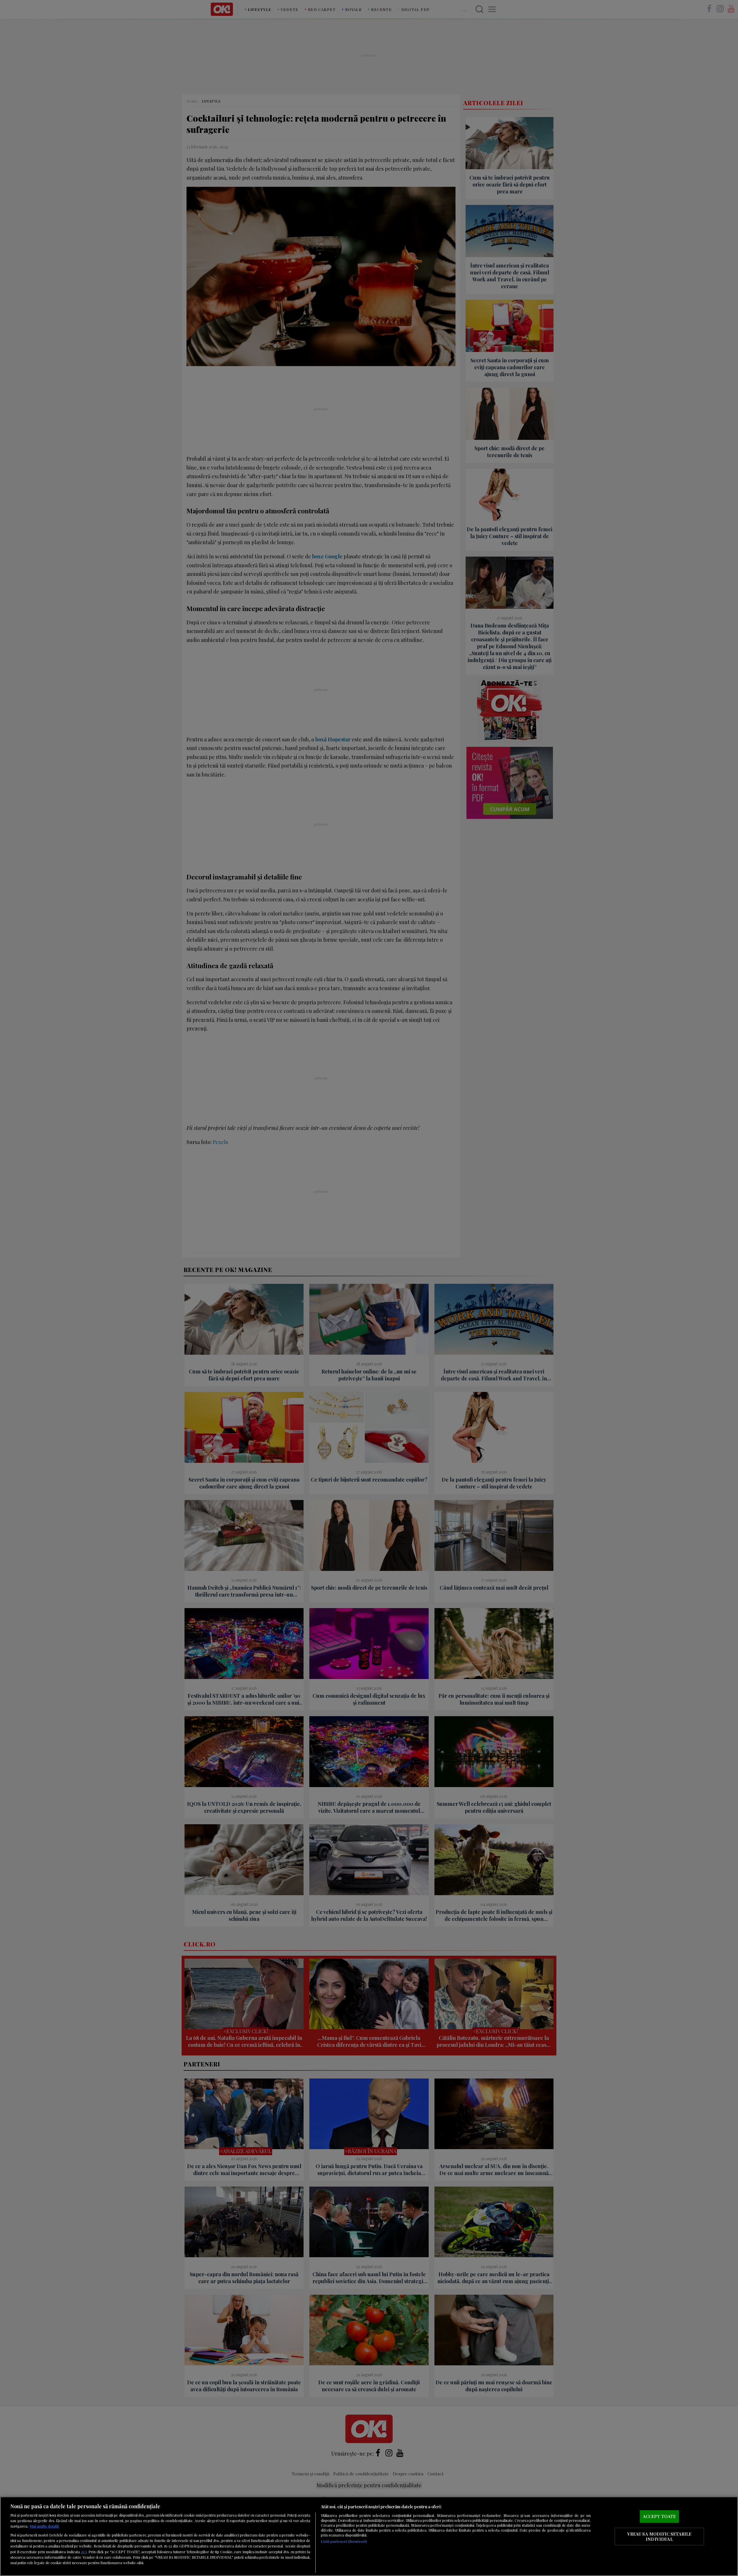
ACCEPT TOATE (659, 2516)
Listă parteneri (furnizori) (344, 2541)
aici (84, 2551)
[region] (369, 2536)
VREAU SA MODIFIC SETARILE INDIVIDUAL (659, 2537)
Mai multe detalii (44, 2526)
